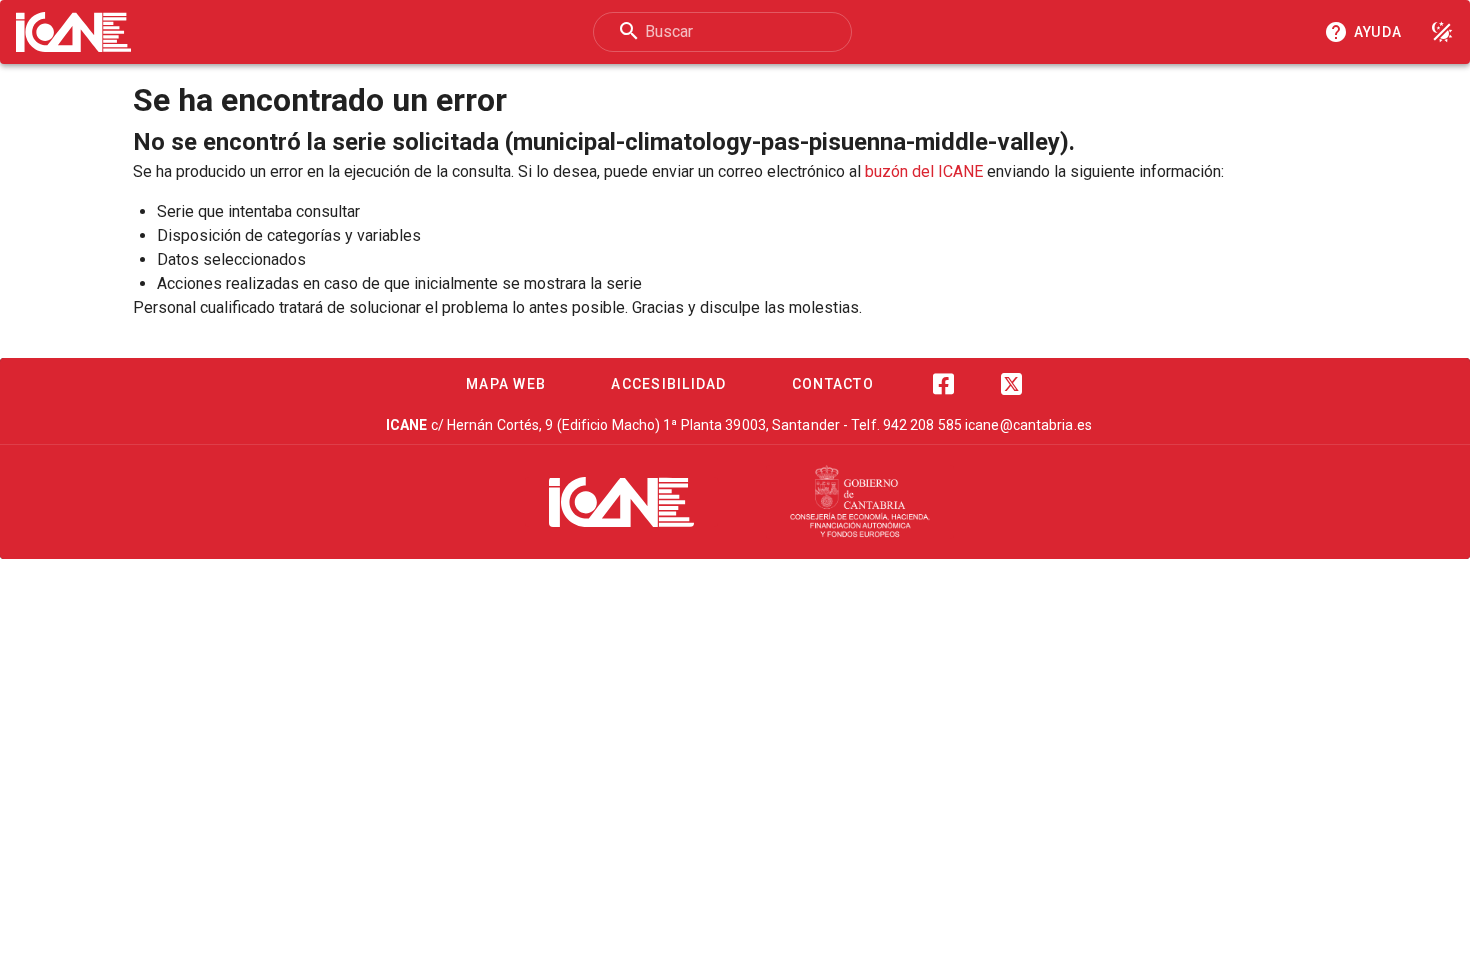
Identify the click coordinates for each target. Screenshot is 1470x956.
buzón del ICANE (924, 171)
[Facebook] (943, 384)
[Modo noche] (1442, 32)
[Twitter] (1011, 384)
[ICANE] (621, 502)
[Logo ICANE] (73, 32)
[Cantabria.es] (860, 502)
